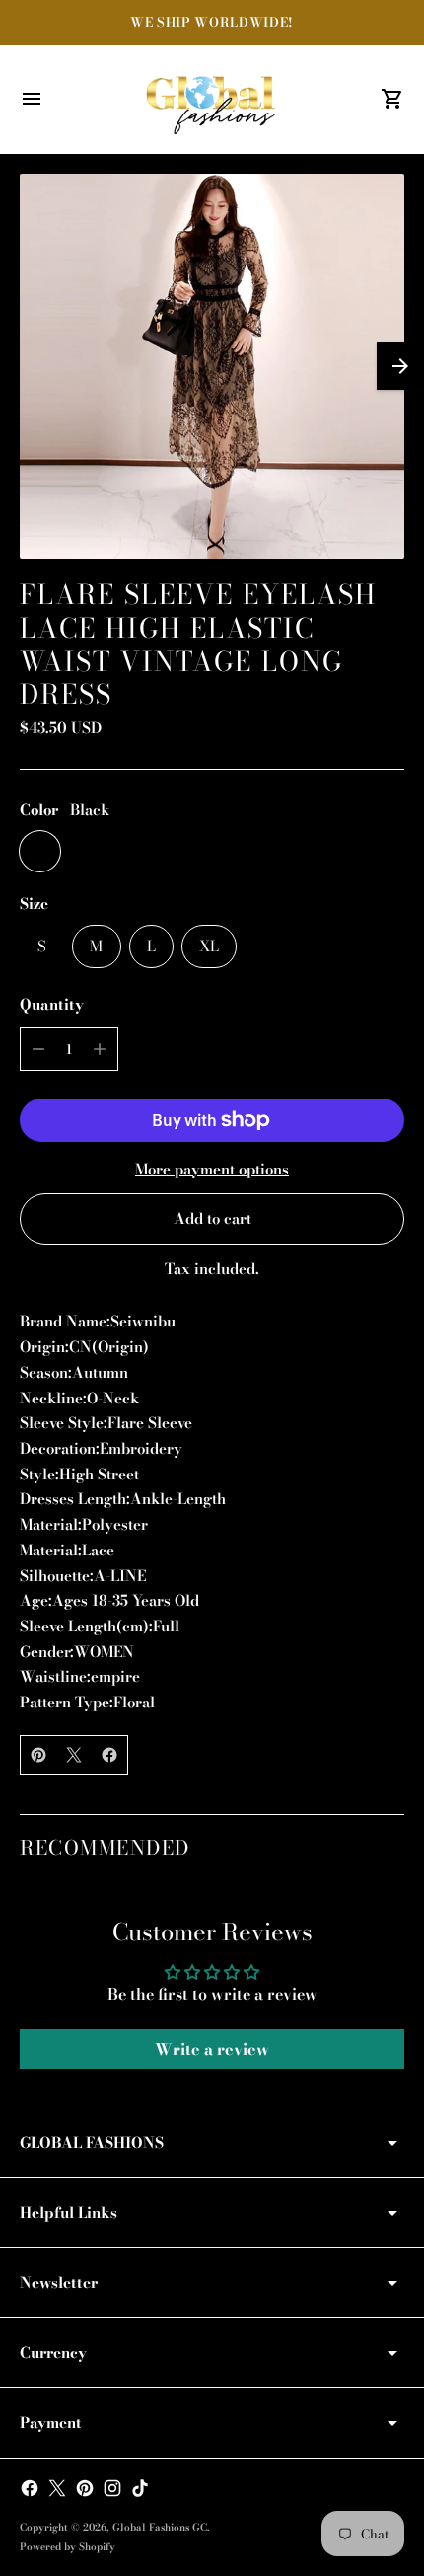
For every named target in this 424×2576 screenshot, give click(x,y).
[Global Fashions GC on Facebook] (30, 2488)
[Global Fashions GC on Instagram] (112, 2488)
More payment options (212, 1169)
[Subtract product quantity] (38, 1049)
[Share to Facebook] (109, 1755)
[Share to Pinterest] (38, 1755)
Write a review (212, 2049)
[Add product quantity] (100, 1049)
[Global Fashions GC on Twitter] (57, 2488)
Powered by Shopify (68, 2547)
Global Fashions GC (160, 2527)
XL (209, 946)
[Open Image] (212, 366)
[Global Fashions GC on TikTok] (140, 2488)
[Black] (40, 851)
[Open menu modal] (32, 99)
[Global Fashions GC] (212, 100)
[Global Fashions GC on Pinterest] (85, 2488)
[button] (400, 366)
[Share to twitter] (74, 1755)
